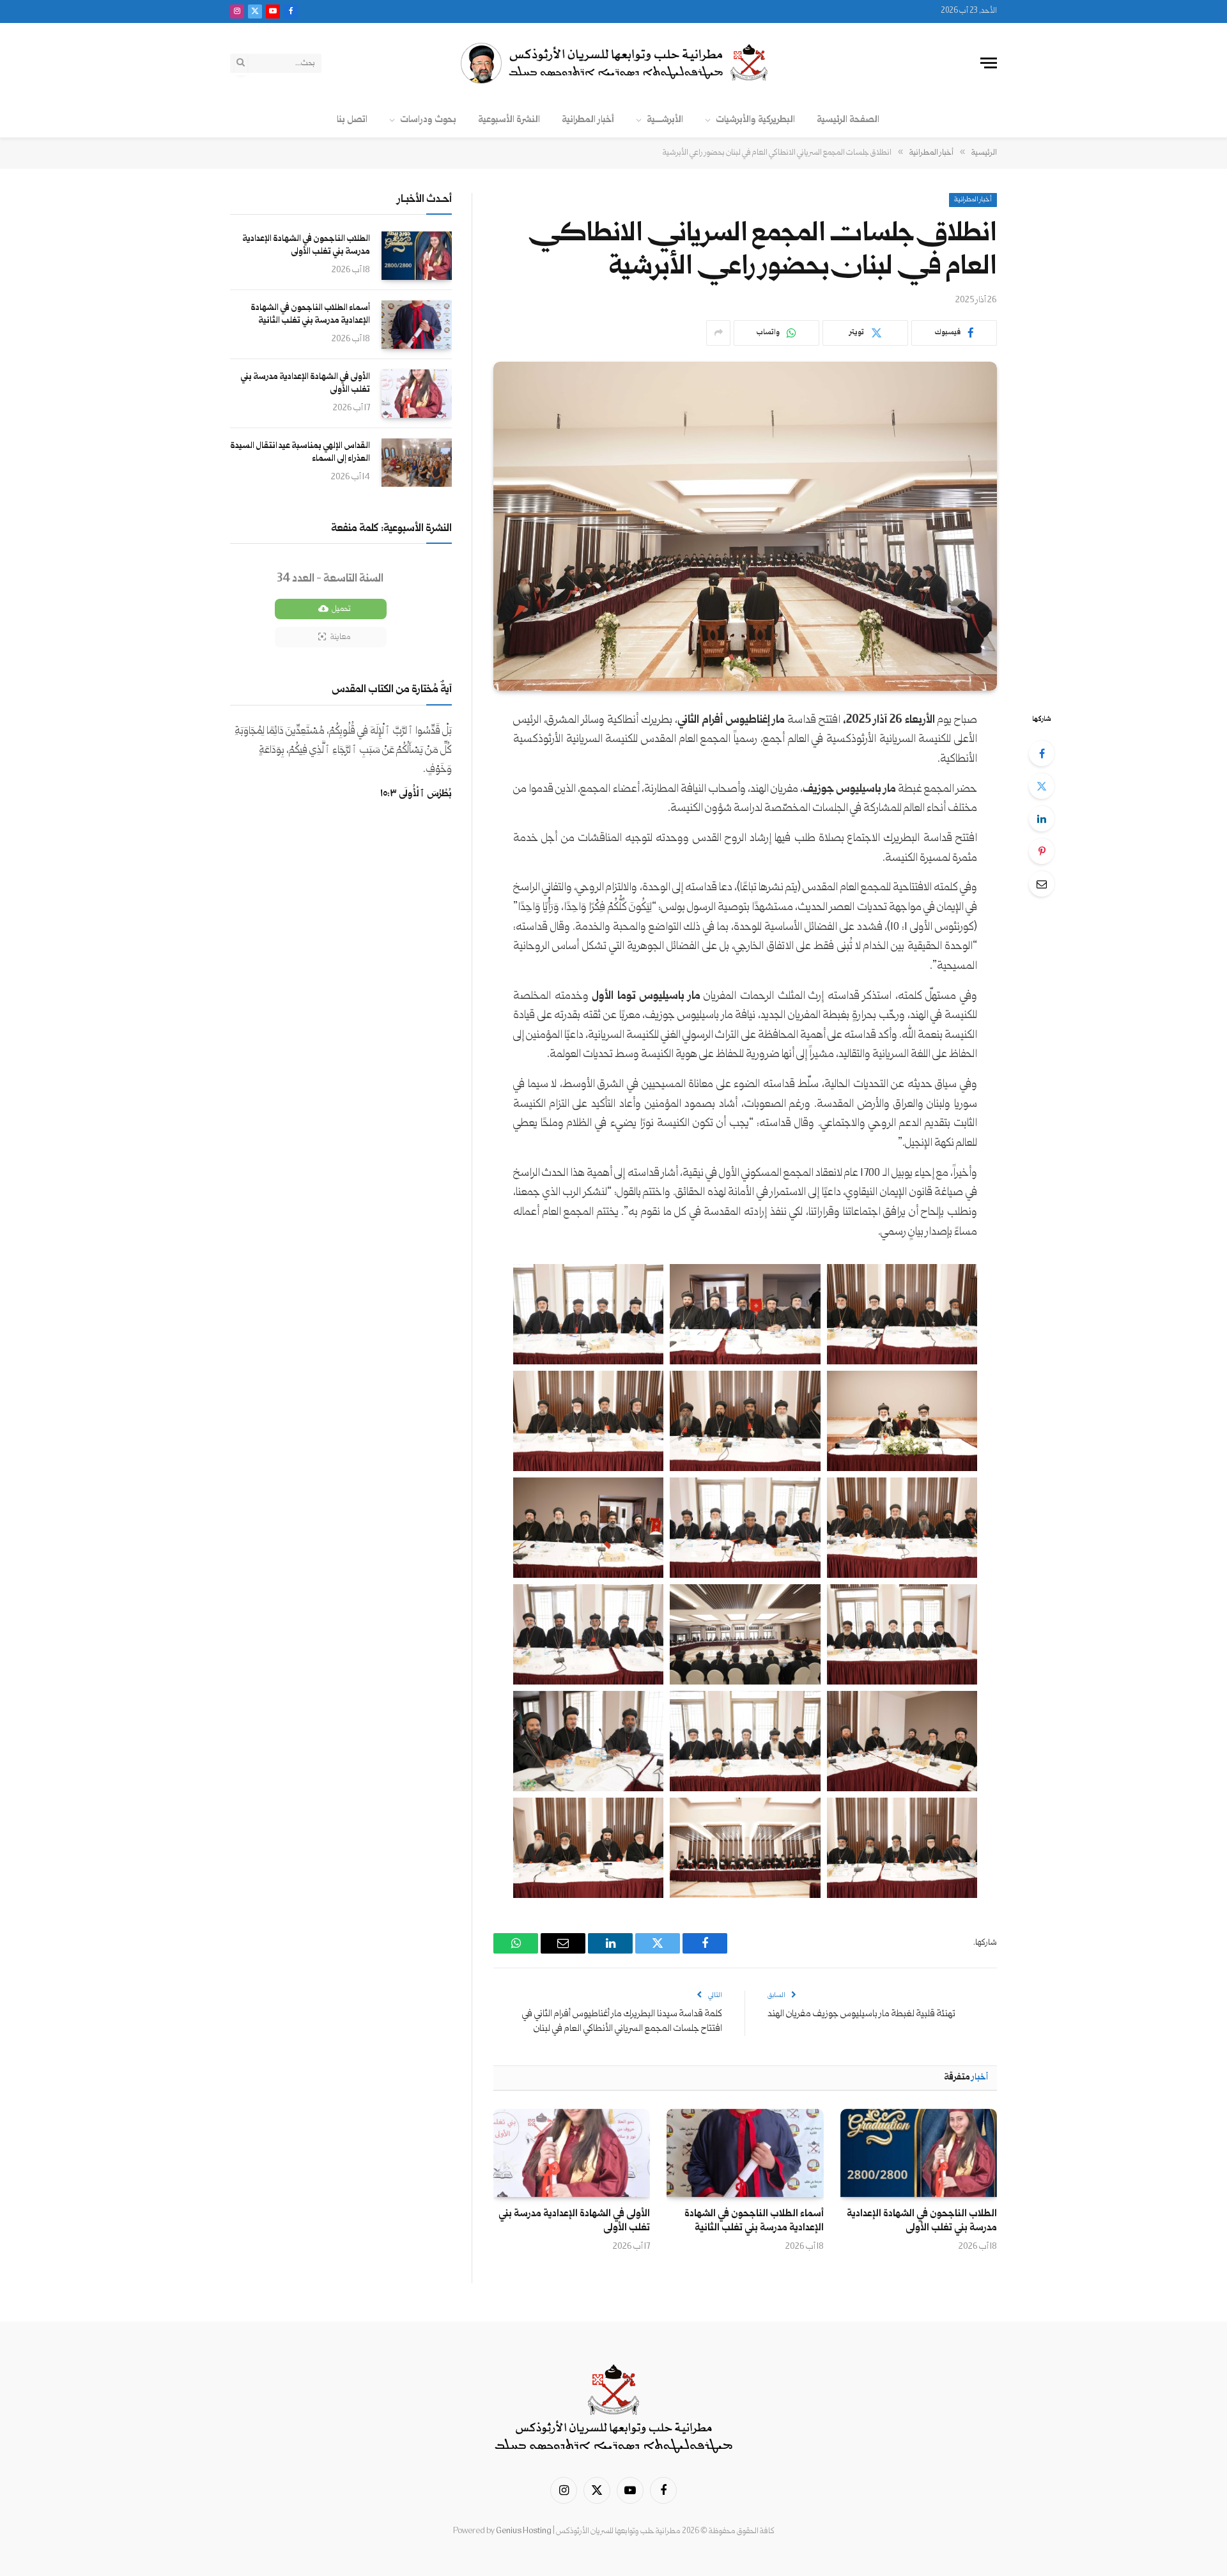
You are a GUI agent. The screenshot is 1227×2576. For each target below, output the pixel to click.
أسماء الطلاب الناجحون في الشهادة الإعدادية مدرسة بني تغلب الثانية (754, 2221)
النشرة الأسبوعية (509, 120)
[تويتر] (1042, 786)
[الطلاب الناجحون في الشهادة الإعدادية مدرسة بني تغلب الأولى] (919, 2153)
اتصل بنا (352, 120)
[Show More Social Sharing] (718, 333)
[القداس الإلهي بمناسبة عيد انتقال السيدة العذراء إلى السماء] (417, 463)
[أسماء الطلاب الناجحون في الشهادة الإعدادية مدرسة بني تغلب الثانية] (745, 2153)
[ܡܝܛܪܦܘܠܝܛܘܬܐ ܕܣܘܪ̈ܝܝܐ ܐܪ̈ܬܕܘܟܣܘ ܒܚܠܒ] (613, 63)
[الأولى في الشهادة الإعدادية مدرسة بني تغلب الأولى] (572, 2153)
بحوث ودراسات (428, 120)
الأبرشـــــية (665, 120)
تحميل (341, 609)
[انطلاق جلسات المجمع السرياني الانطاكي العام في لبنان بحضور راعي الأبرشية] (745, 526)
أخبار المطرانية (588, 120)
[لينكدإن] (1042, 819)
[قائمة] (989, 63)
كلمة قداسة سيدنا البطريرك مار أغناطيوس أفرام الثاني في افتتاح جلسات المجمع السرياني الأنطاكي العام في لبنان (622, 2021)
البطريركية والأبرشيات (755, 120)
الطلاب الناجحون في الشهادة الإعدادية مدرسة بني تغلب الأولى (922, 2221)
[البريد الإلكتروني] (1042, 884)
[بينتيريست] (1042, 851)
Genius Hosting (524, 2531)
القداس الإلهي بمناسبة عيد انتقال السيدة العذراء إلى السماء (300, 452)
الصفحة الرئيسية (848, 120)
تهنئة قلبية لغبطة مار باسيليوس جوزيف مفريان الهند (861, 2014)
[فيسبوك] (1042, 753)
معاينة (340, 637)
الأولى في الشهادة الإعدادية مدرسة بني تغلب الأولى (574, 2221)
